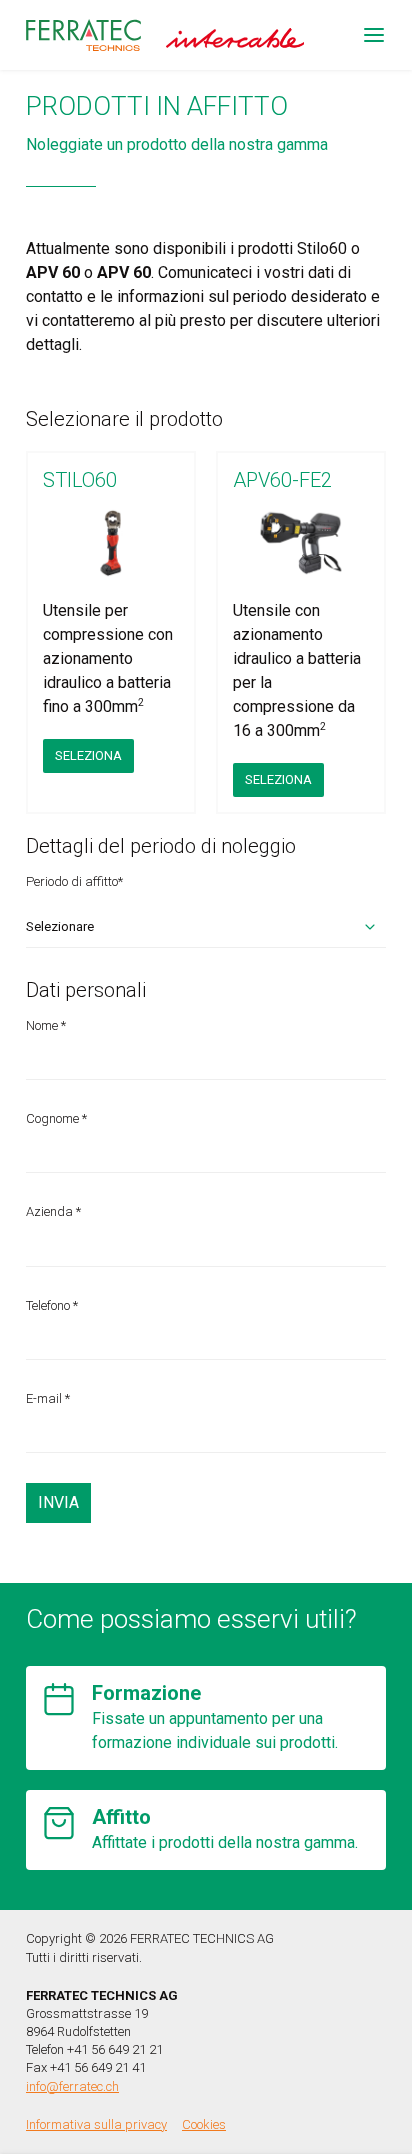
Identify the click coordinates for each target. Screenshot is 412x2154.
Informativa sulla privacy (96, 2124)
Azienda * (53, 1211)
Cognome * (56, 1118)
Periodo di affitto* (74, 881)
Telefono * (52, 1305)
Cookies (204, 2124)
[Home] (83, 35)
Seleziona (88, 755)
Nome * (46, 1025)
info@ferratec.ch (72, 2086)
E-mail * (48, 1398)
